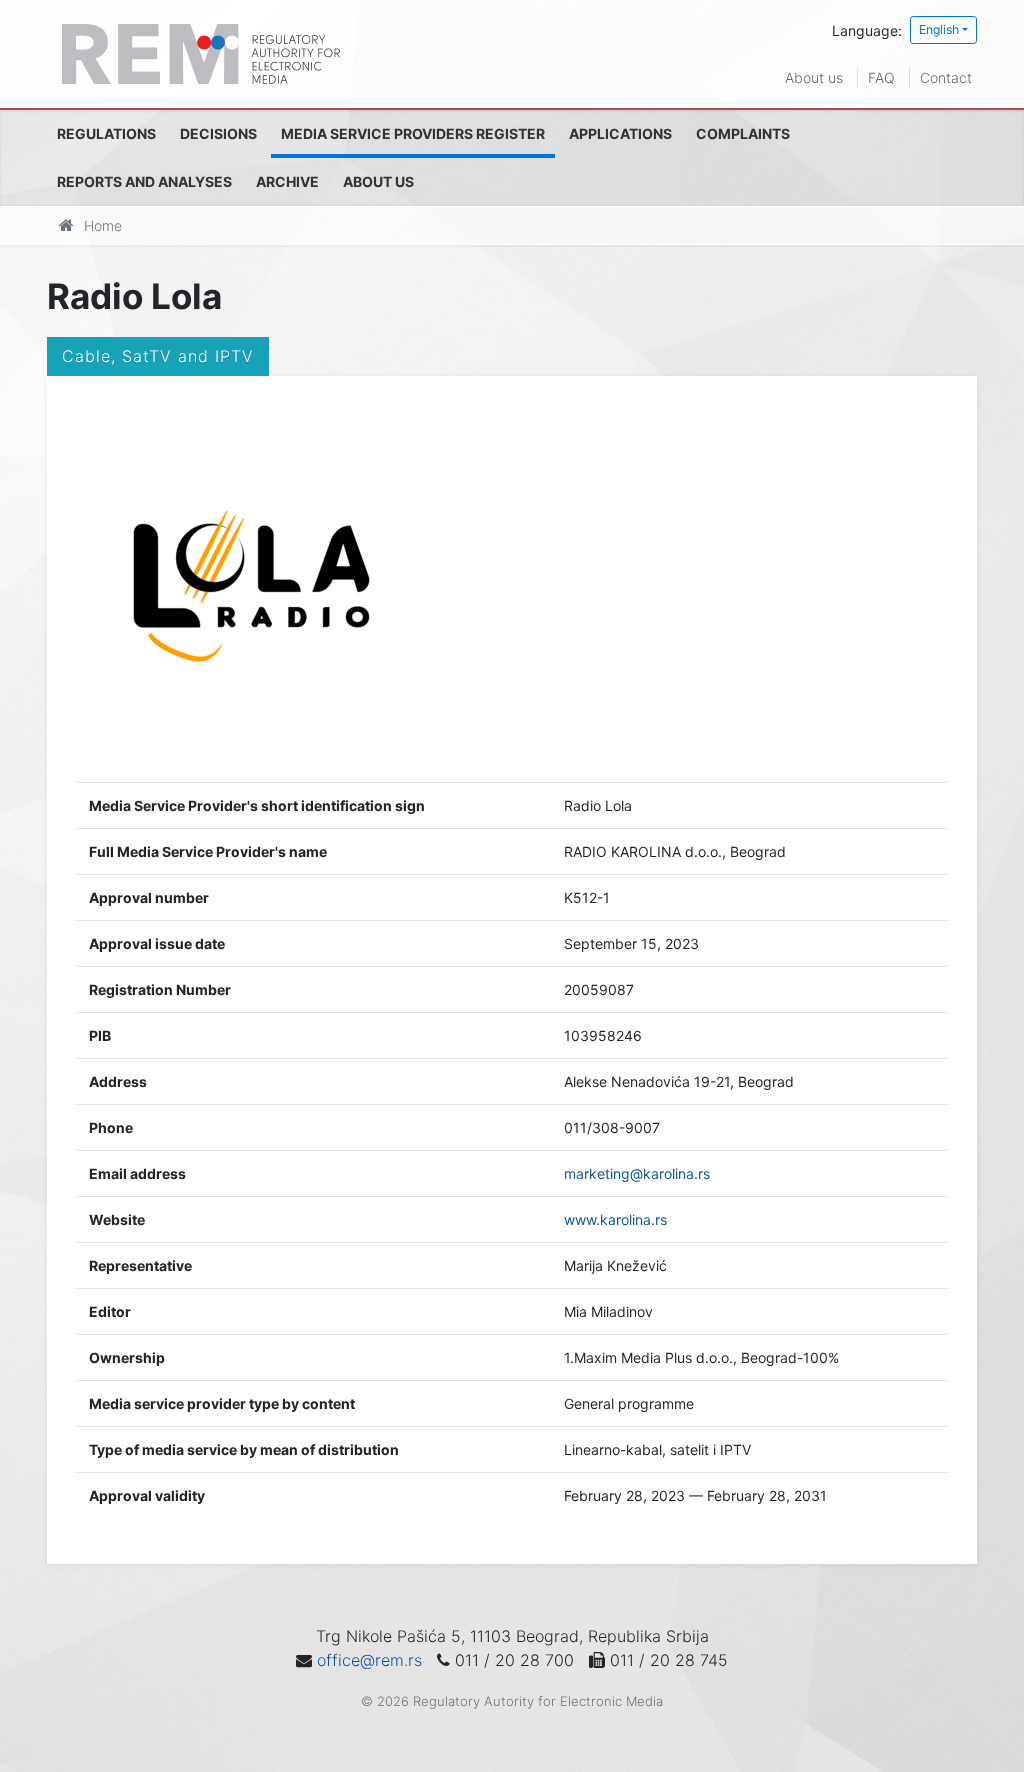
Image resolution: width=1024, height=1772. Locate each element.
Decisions (218, 133)
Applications (620, 133)
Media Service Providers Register (413, 133)
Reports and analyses (144, 181)
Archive (287, 181)
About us (814, 77)
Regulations (106, 133)
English (939, 29)
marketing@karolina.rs (637, 1173)
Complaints (743, 133)
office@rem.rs (369, 1660)
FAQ (881, 77)
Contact (946, 77)
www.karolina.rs (615, 1219)
